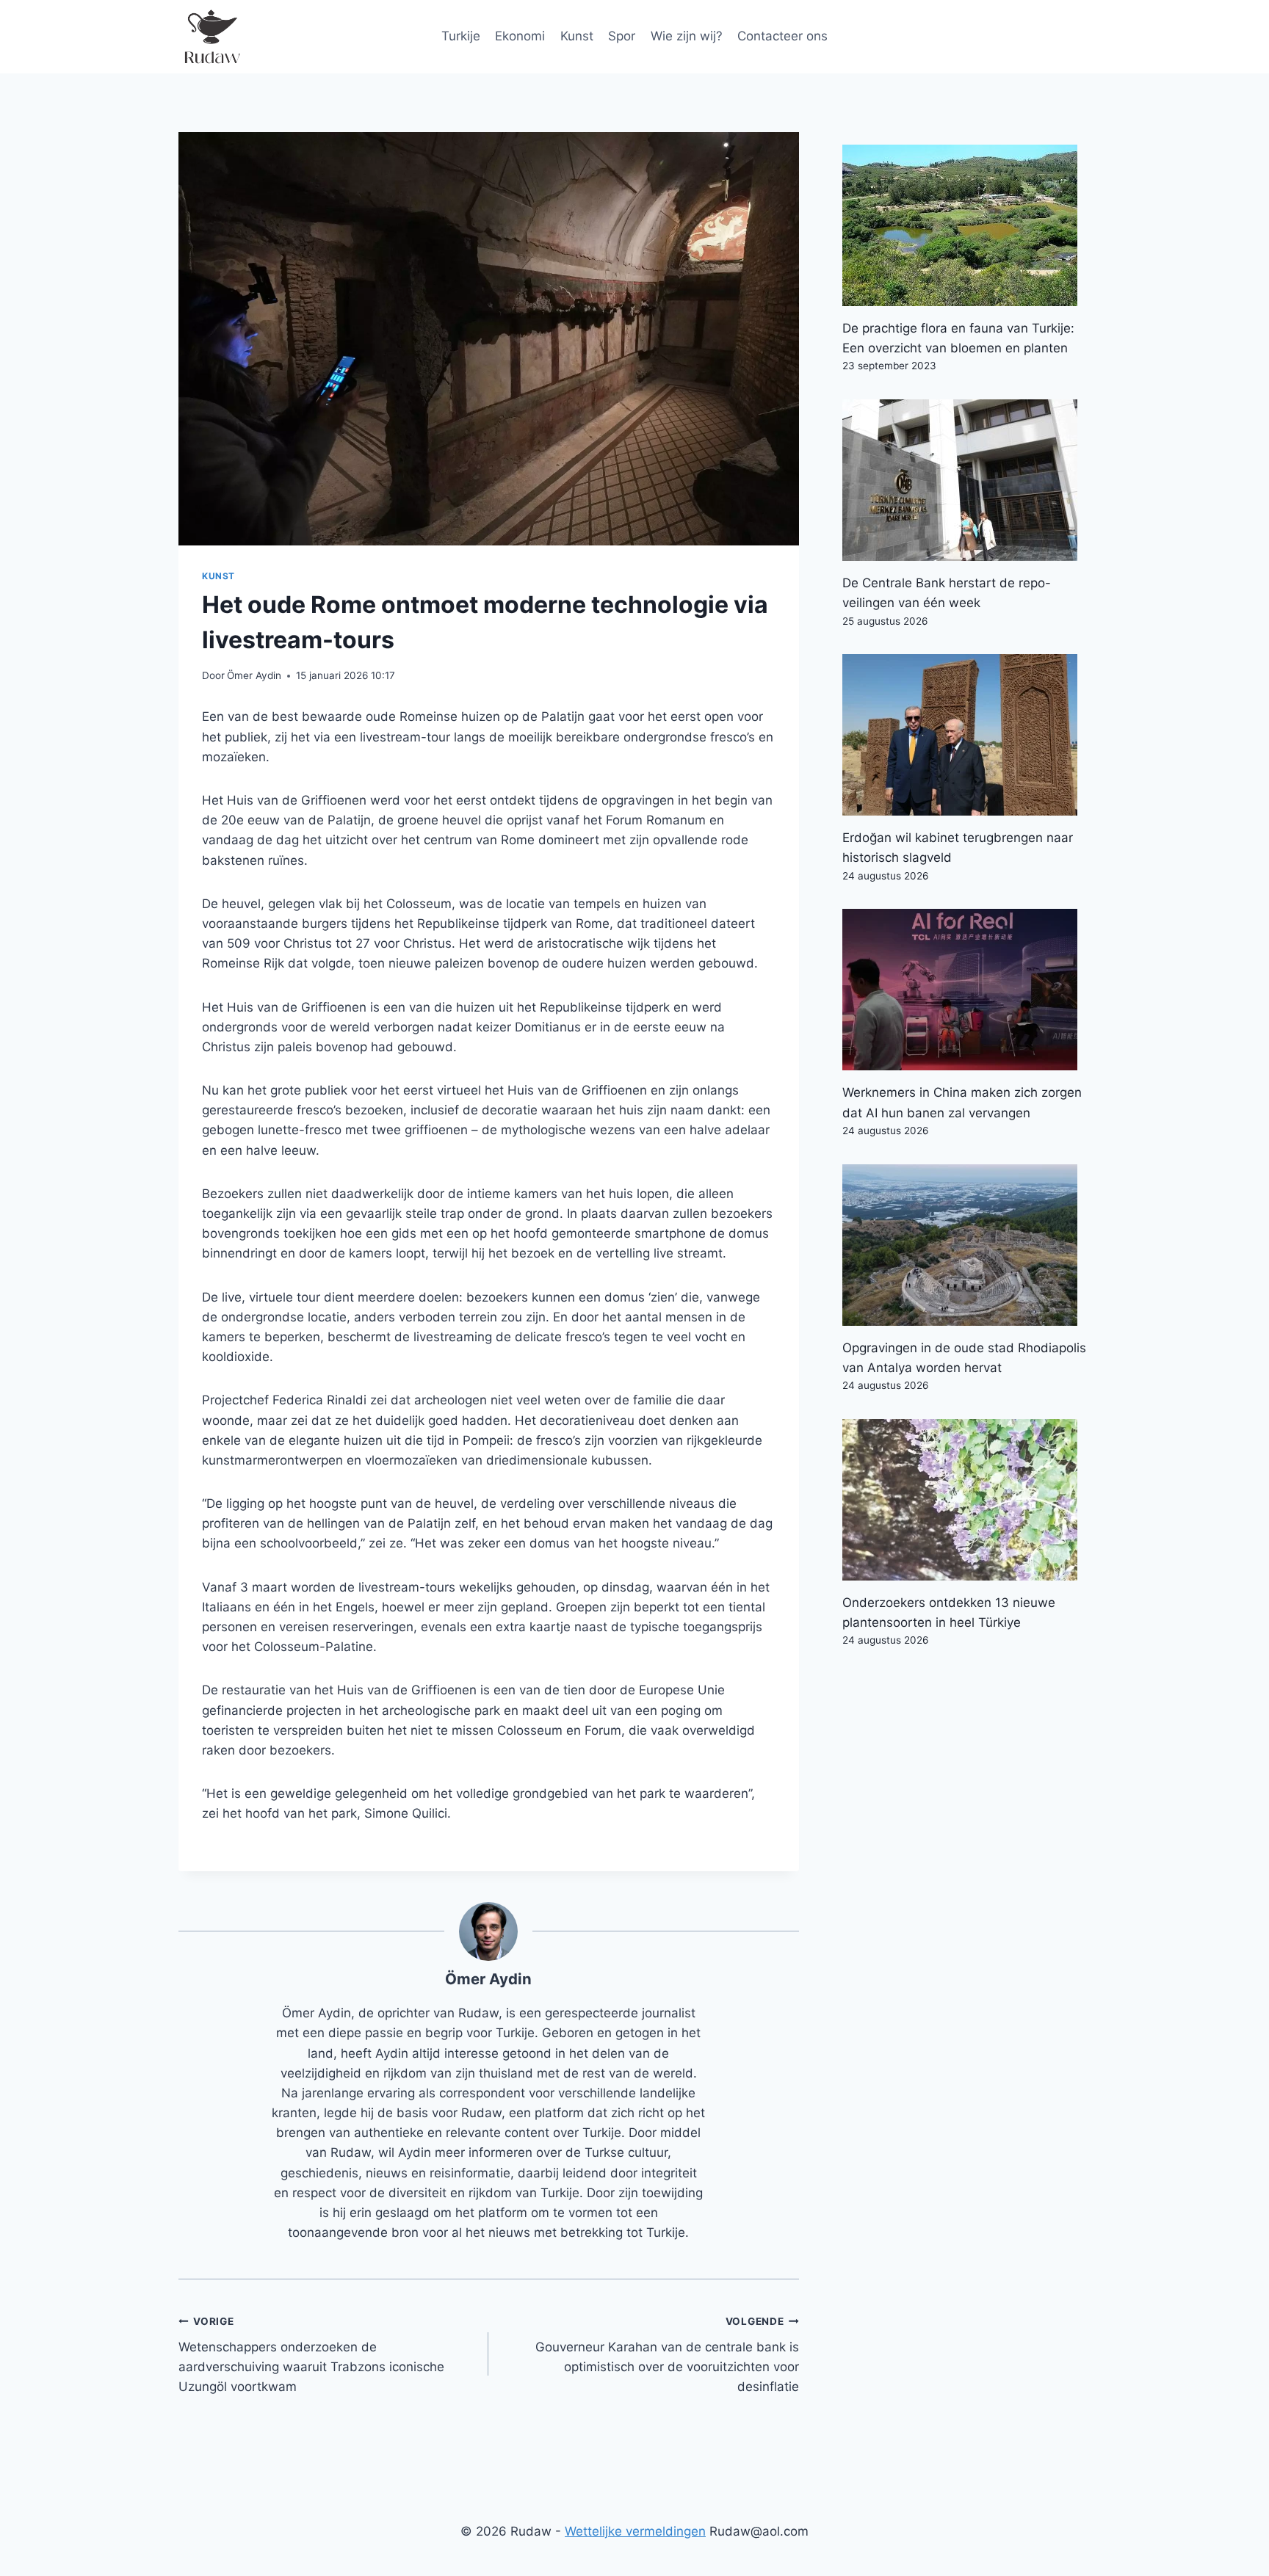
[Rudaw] (211, 37)
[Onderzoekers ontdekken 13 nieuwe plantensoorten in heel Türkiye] (966, 1500)
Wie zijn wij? (687, 36)
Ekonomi (520, 36)
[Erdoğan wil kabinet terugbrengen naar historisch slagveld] (966, 735)
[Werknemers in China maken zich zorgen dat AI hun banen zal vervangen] (966, 990)
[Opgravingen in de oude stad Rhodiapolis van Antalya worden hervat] (966, 1245)
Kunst (577, 36)
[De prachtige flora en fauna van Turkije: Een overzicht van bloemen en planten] (966, 225)
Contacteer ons (782, 36)
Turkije (461, 36)
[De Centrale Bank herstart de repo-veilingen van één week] (966, 480)
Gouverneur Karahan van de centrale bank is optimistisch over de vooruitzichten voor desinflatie (667, 2355)
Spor (622, 36)
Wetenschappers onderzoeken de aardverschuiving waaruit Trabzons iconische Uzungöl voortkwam (311, 2355)
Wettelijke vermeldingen (635, 2531)
